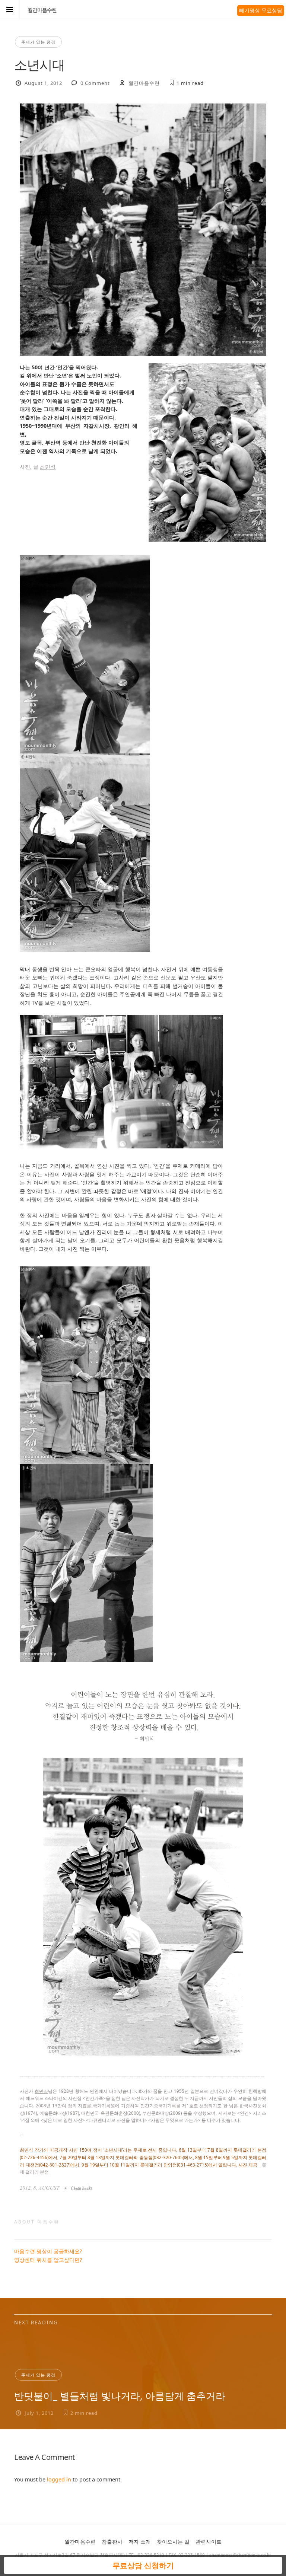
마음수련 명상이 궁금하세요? (48, 2251)
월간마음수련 (42, 10)
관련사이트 (209, 2542)
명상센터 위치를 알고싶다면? (48, 2260)
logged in (59, 2479)
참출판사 (112, 2542)
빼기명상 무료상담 (261, 10)
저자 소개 (140, 2542)
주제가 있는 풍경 (38, 42)
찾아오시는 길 (173, 2542)
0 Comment (95, 83)
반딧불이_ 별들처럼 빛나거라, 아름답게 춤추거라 (120, 2396)
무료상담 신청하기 (143, 2565)
